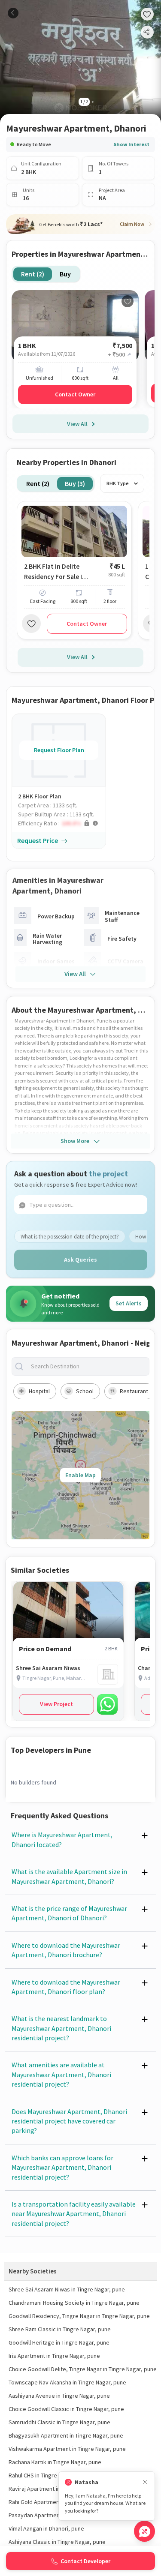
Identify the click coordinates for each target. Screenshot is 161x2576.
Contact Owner (75, 394)
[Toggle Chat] (144, 2531)
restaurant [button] (134, 1391)
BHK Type (118, 483)
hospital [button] (39, 1391)
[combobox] (87, 1366)
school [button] (85, 1391)
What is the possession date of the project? (70, 1237)
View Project (56, 1704)
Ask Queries (80, 1260)
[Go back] (13, 13)
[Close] (145, 2482)
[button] (62, 823)
